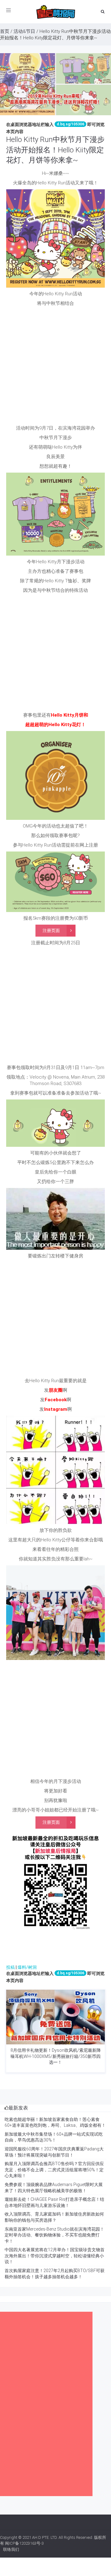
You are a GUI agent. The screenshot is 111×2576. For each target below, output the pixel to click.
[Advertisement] (55, 367)
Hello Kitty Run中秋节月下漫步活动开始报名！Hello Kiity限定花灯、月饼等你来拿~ (55, 150)
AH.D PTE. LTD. (45, 2537)
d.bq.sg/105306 (70, 124)
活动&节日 (24, 31)
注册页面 (51, 930)
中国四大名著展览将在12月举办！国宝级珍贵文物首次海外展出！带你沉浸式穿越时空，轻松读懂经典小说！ (55, 2256)
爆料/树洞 (27, 1967)
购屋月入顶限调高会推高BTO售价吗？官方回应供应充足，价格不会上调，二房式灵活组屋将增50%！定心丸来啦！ (54, 2170)
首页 (5, 31)
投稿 (10, 1967)
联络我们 (11, 2549)
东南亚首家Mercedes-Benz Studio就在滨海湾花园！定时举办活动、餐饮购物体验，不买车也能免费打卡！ (54, 2235)
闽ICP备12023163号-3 (24, 2543)
